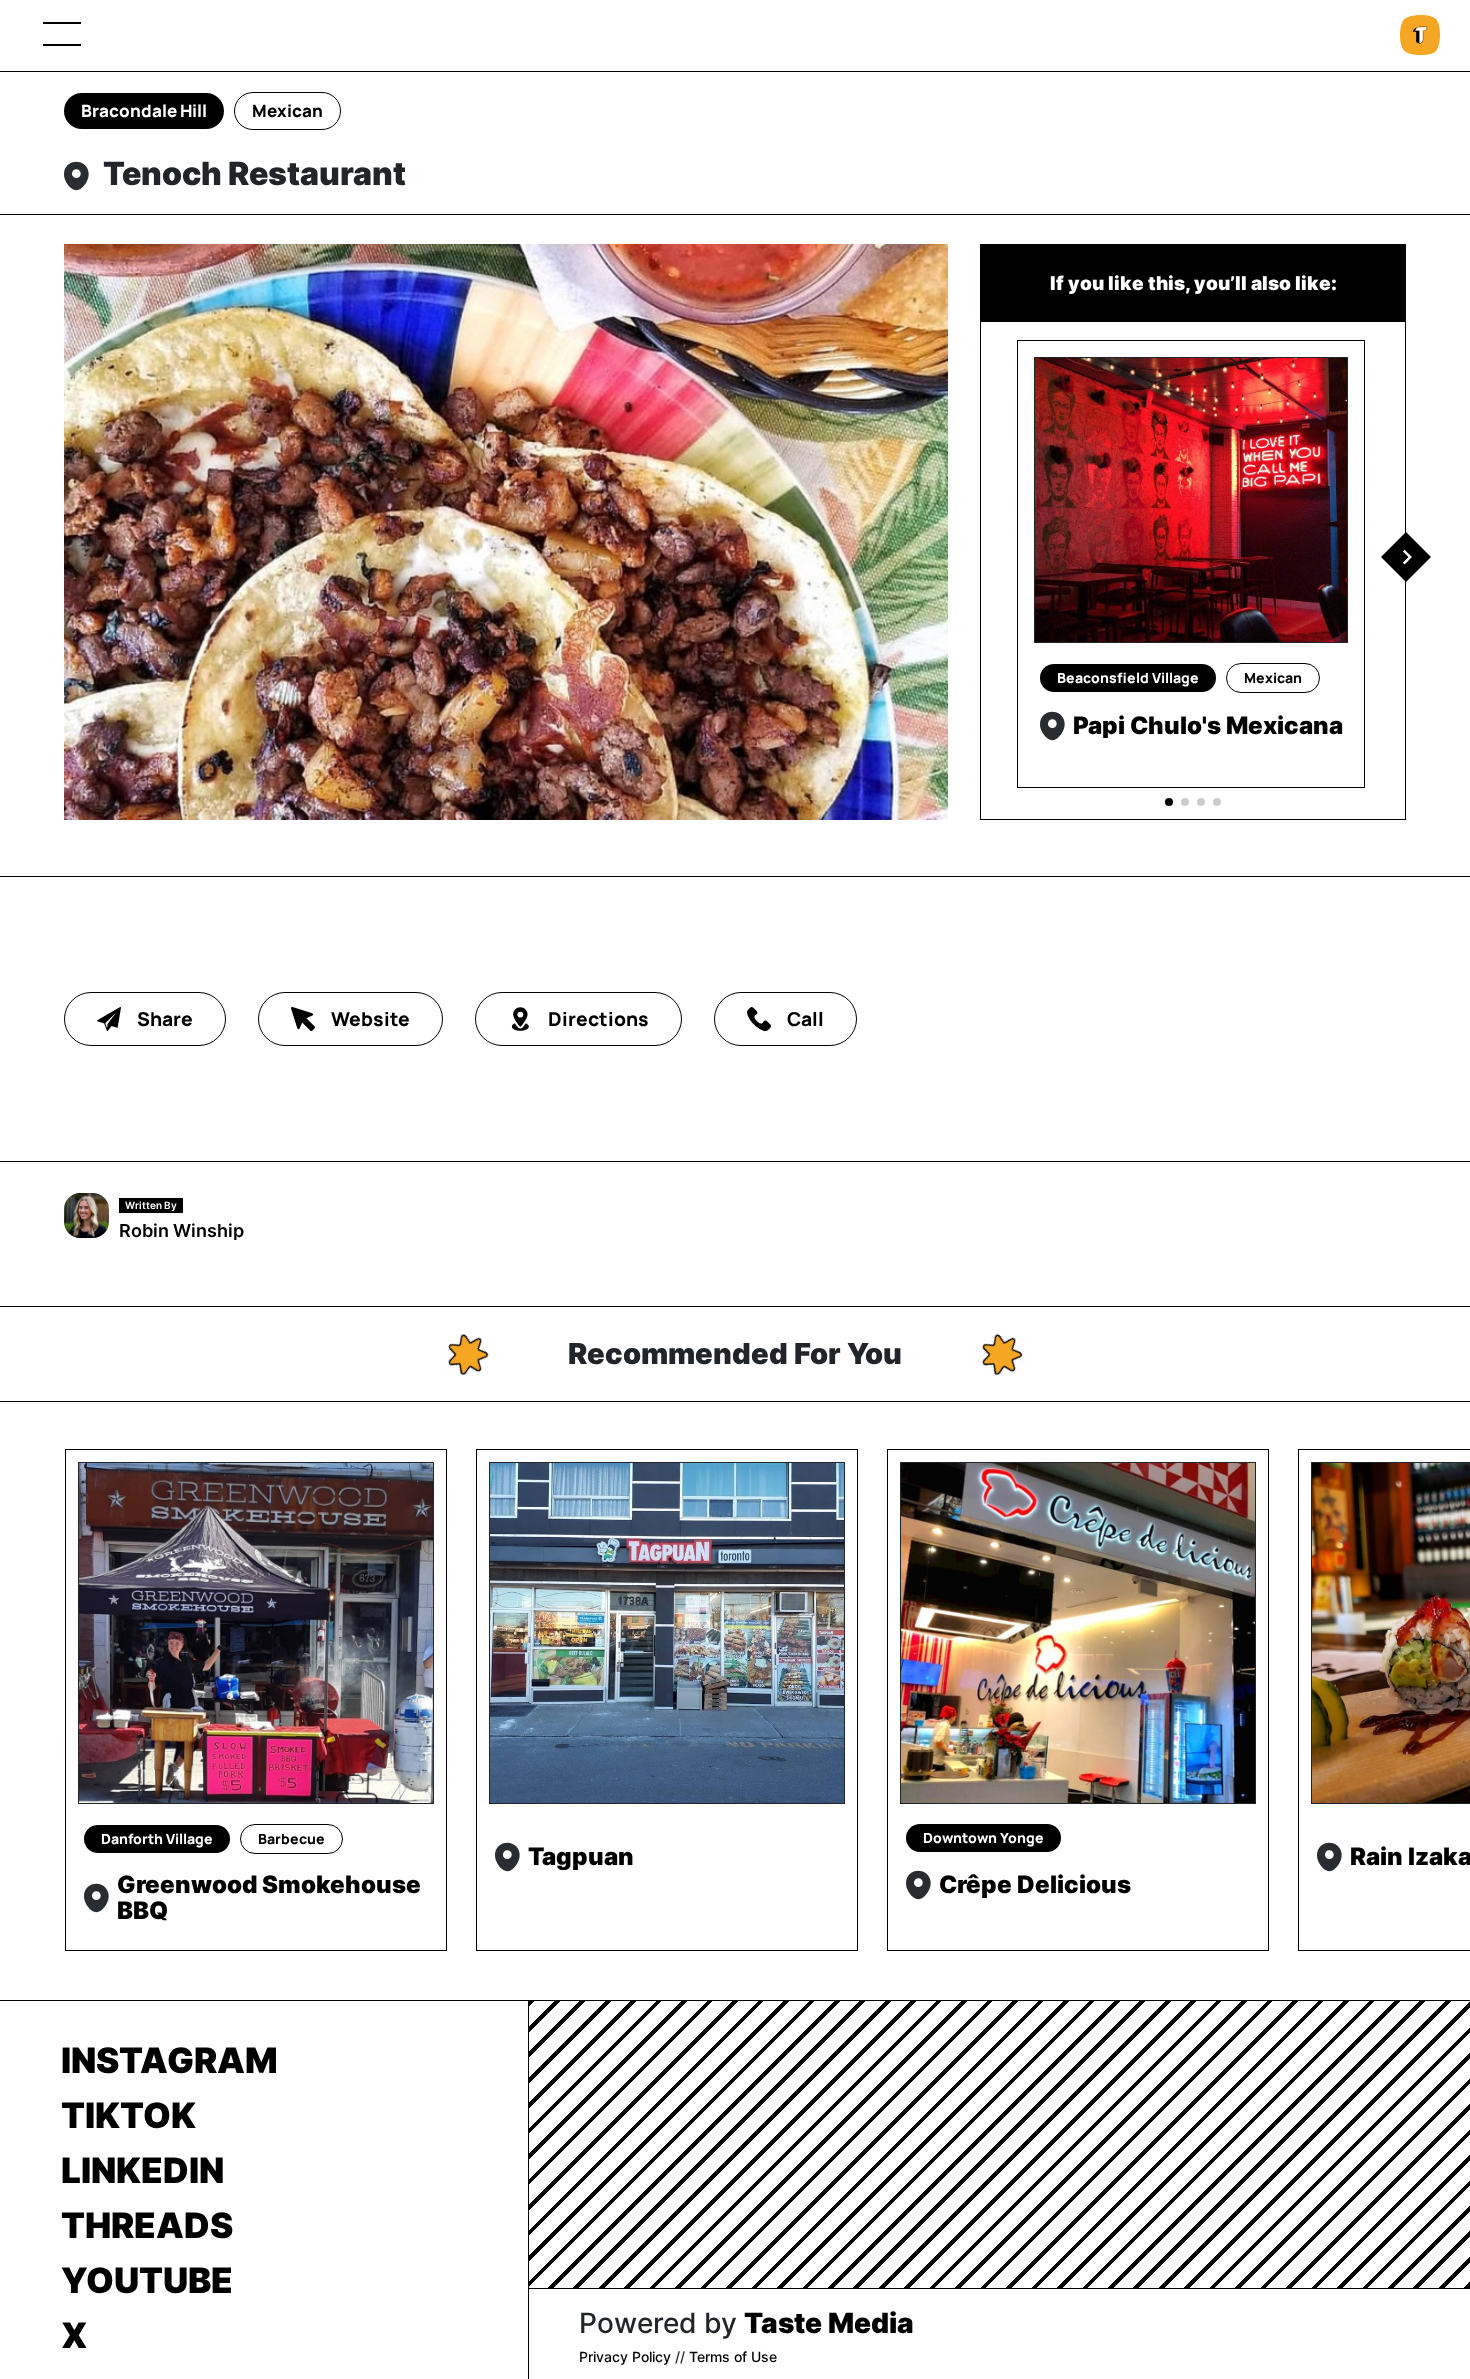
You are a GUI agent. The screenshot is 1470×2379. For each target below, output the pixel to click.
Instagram (169, 2060)
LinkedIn (142, 2170)
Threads (147, 2225)
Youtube (147, 2280)
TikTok (128, 2115)
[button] (1406, 557)
